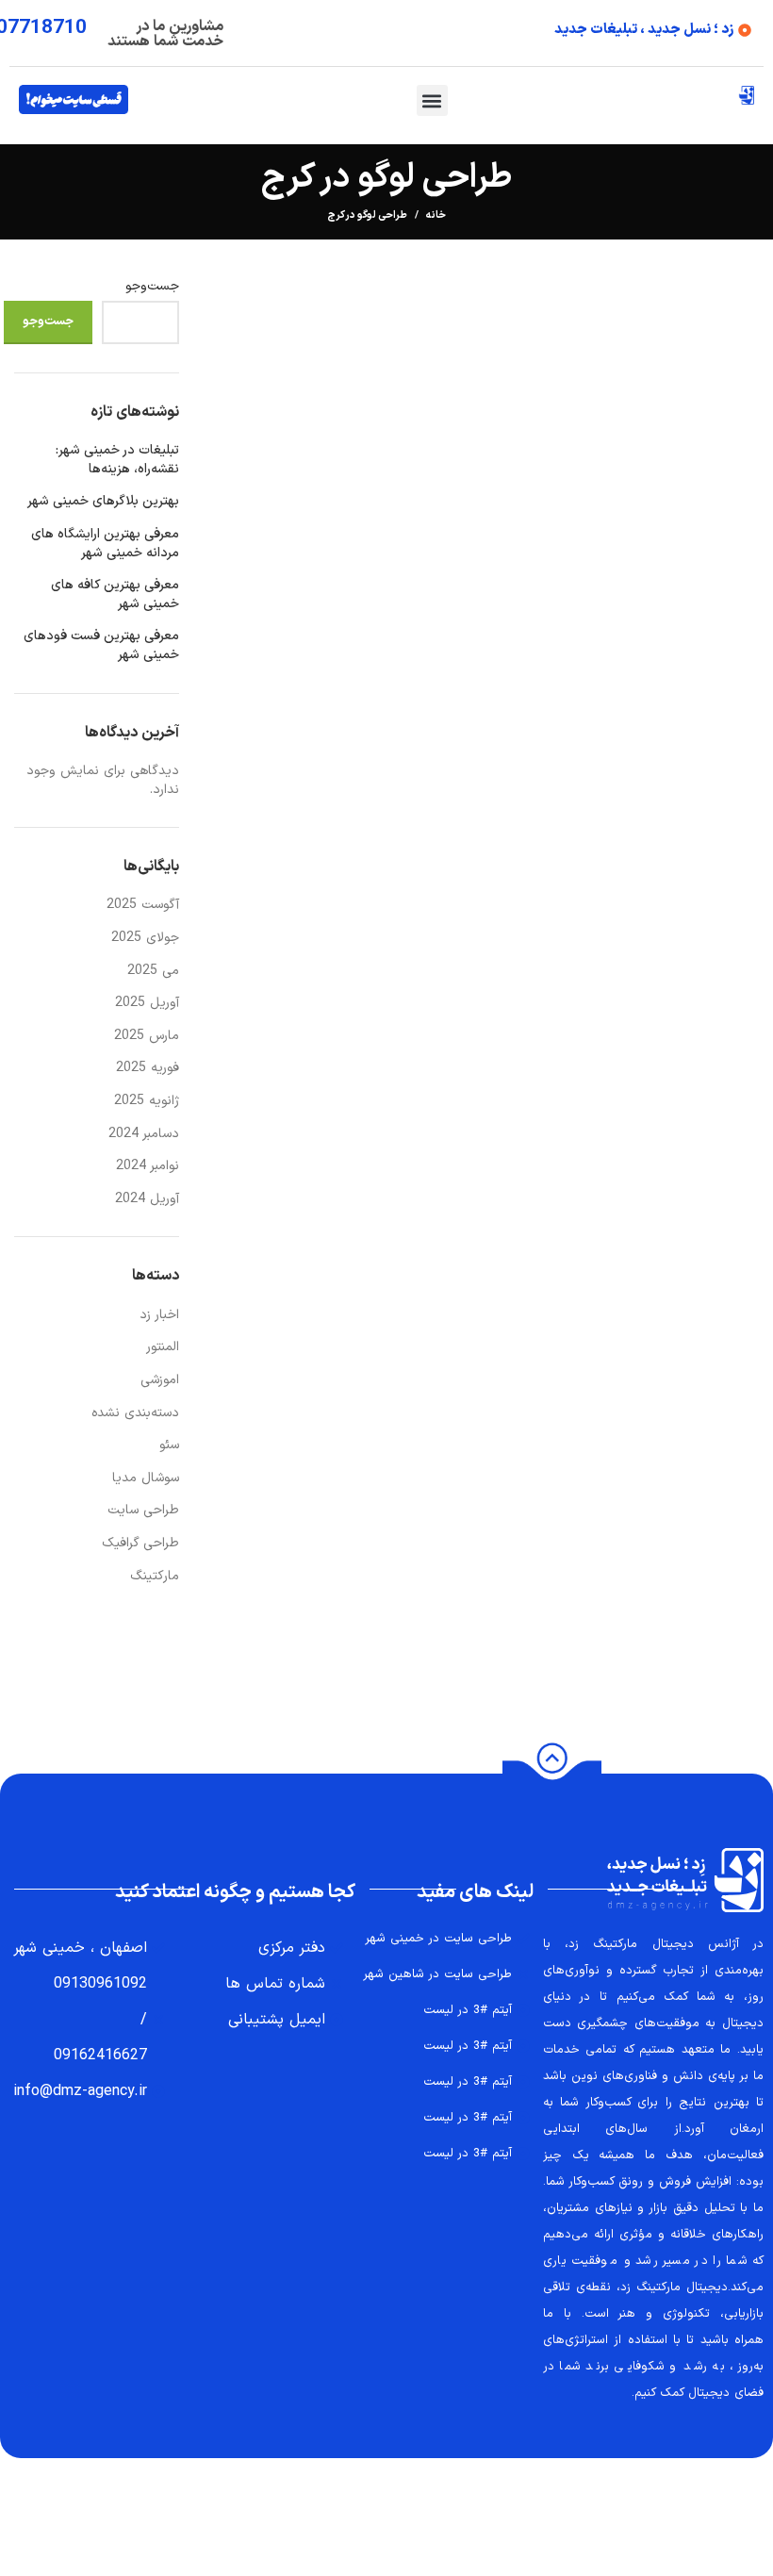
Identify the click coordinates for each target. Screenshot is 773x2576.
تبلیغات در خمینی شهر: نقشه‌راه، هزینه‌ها (117, 460)
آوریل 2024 (147, 1199)
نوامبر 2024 (148, 1166)
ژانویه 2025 (147, 1101)
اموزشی (160, 1380)
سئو (169, 1445)
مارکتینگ (155, 1576)
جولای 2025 (145, 938)
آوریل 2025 (147, 1003)
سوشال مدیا (146, 1478)
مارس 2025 (147, 1036)
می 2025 (153, 971)
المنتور (163, 1347)
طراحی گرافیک (140, 1543)
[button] (432, 100)
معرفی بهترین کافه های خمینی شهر (115, 594)
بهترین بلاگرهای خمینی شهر (103, 502)
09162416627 (100, 2056)
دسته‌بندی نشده (135, 1413)
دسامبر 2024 (144, 1134)
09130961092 (100, 1984)
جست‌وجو (152, 287)
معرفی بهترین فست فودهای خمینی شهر (101, 645)
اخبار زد (159, 1315)
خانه (436, 216)
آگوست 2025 (143, 905)
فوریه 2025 (148, 1068)
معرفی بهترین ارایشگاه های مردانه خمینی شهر (105, 544)
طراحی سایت (143, 1510)
